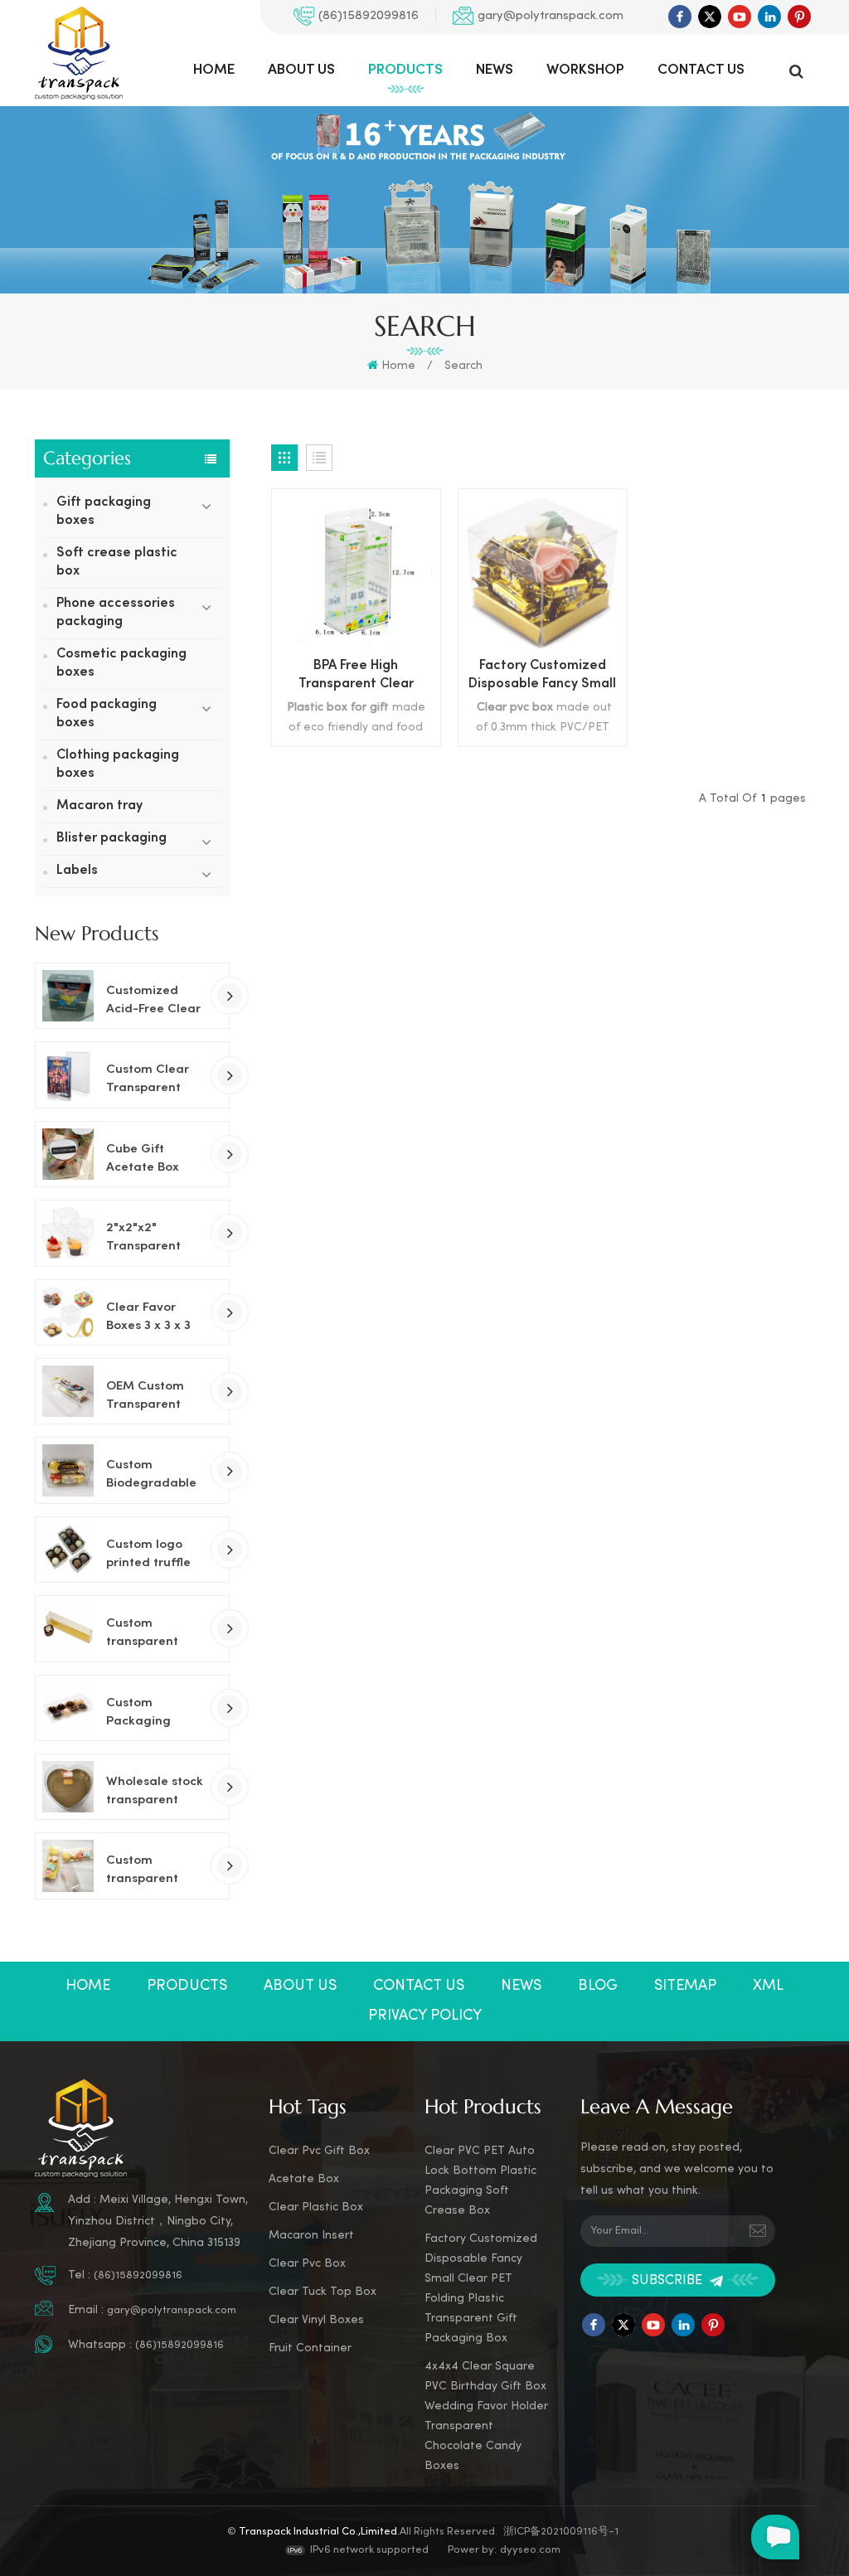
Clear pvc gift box (319, 2151)
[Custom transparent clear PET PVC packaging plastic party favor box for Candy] (68, 1865)
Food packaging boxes (107, 714)
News (495, 70)
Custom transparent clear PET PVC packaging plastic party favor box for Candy (148, 1871)
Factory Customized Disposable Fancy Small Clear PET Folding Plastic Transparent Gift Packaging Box (542, 677)
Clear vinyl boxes (316, 2320)
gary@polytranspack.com (551, 16)
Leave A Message (775, 2537)
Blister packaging (112, 839)
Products (405, 70)
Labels (77, 871)
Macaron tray (99, 806)
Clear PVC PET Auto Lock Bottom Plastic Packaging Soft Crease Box (480, 2181)
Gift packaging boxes (104, 512)
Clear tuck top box (323, 2292)
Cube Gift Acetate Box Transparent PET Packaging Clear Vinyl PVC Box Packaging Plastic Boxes (152, 1160)
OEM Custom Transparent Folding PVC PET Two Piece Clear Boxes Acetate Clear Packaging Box (155, 1397)
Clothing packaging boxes (118, 765)
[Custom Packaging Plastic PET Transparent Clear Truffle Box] (68, 1708)
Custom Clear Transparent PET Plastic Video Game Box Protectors (150, 1080)
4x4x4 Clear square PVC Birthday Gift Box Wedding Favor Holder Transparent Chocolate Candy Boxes (486, 2416)
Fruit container (310, 2348)
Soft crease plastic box (117, 563)
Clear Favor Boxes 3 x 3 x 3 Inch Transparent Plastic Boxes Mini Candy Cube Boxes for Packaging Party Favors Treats (151, 1318)
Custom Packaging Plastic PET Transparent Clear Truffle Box (144, 1714)
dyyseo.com (530, 2550)
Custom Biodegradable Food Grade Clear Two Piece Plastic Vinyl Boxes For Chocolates (155, 1476)
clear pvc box (307, 2264)
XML (768, 1986)
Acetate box (304, 2179)
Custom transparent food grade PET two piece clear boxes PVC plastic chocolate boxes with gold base (153, 1634)
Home (214, 70)
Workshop (585, 70)
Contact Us (701, 70)
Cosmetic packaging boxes (121, 664)
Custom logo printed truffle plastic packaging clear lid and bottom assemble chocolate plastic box (148, 1555)
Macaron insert (311, 2236)
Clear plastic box (316, 2207)
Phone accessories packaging (116, 613)
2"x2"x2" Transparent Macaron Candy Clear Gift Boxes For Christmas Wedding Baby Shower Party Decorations (150, 1239)
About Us (301, 70)
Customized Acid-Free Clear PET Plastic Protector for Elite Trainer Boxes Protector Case (153, 1002)
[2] (68, 1233)
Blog (598, 1986)
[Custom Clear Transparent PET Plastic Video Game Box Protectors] (68, 1075)
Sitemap (685, 1986)
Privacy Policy (425, 2016)
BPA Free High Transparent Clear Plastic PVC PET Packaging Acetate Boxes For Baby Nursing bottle (356, 677)
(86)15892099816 (369, 16)
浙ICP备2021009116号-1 (561, 2532)
